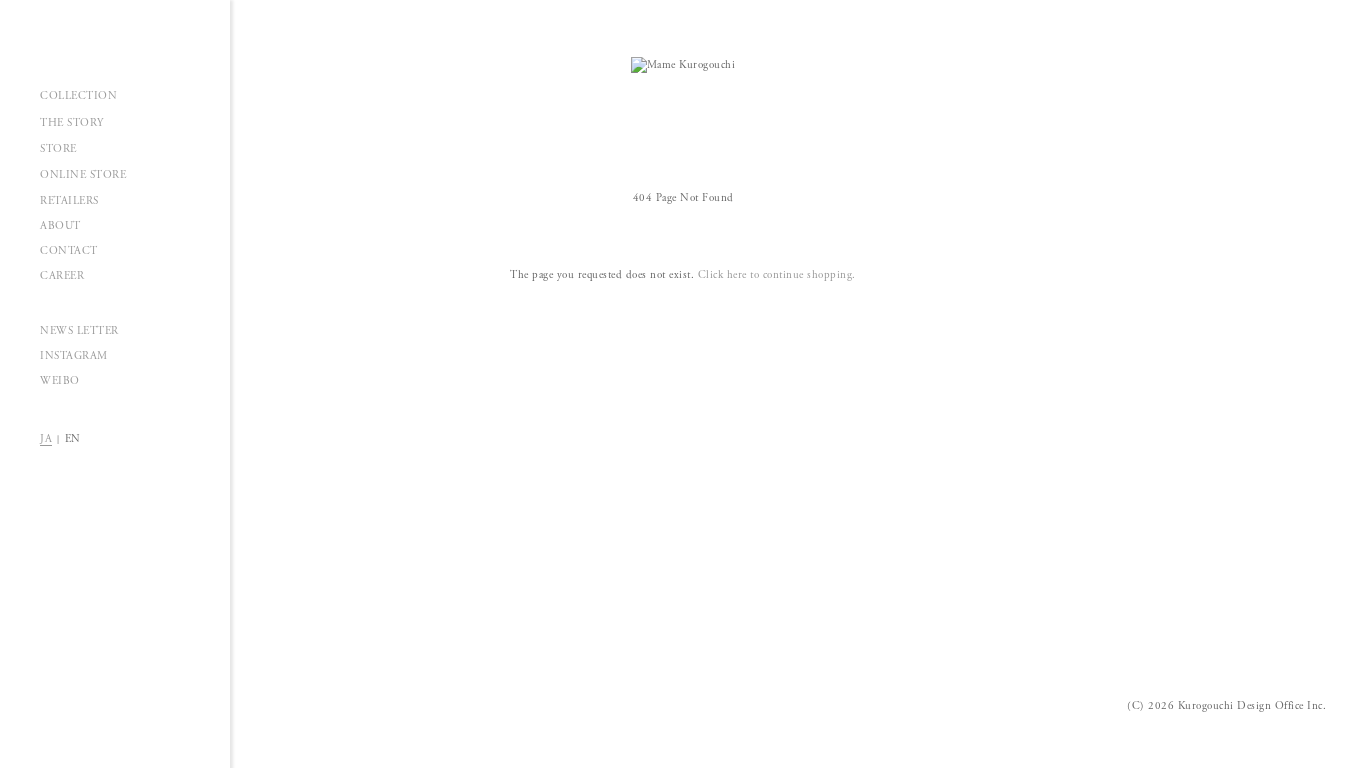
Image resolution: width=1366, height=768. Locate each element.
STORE (58, 149)
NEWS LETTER (79, 331)
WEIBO (60, 381)
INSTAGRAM (74, 356)
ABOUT (60, 226)
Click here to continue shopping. (777, 275)
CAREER (62, 276)
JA (46, 439)
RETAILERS (69, 201)
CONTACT (69, 251)
